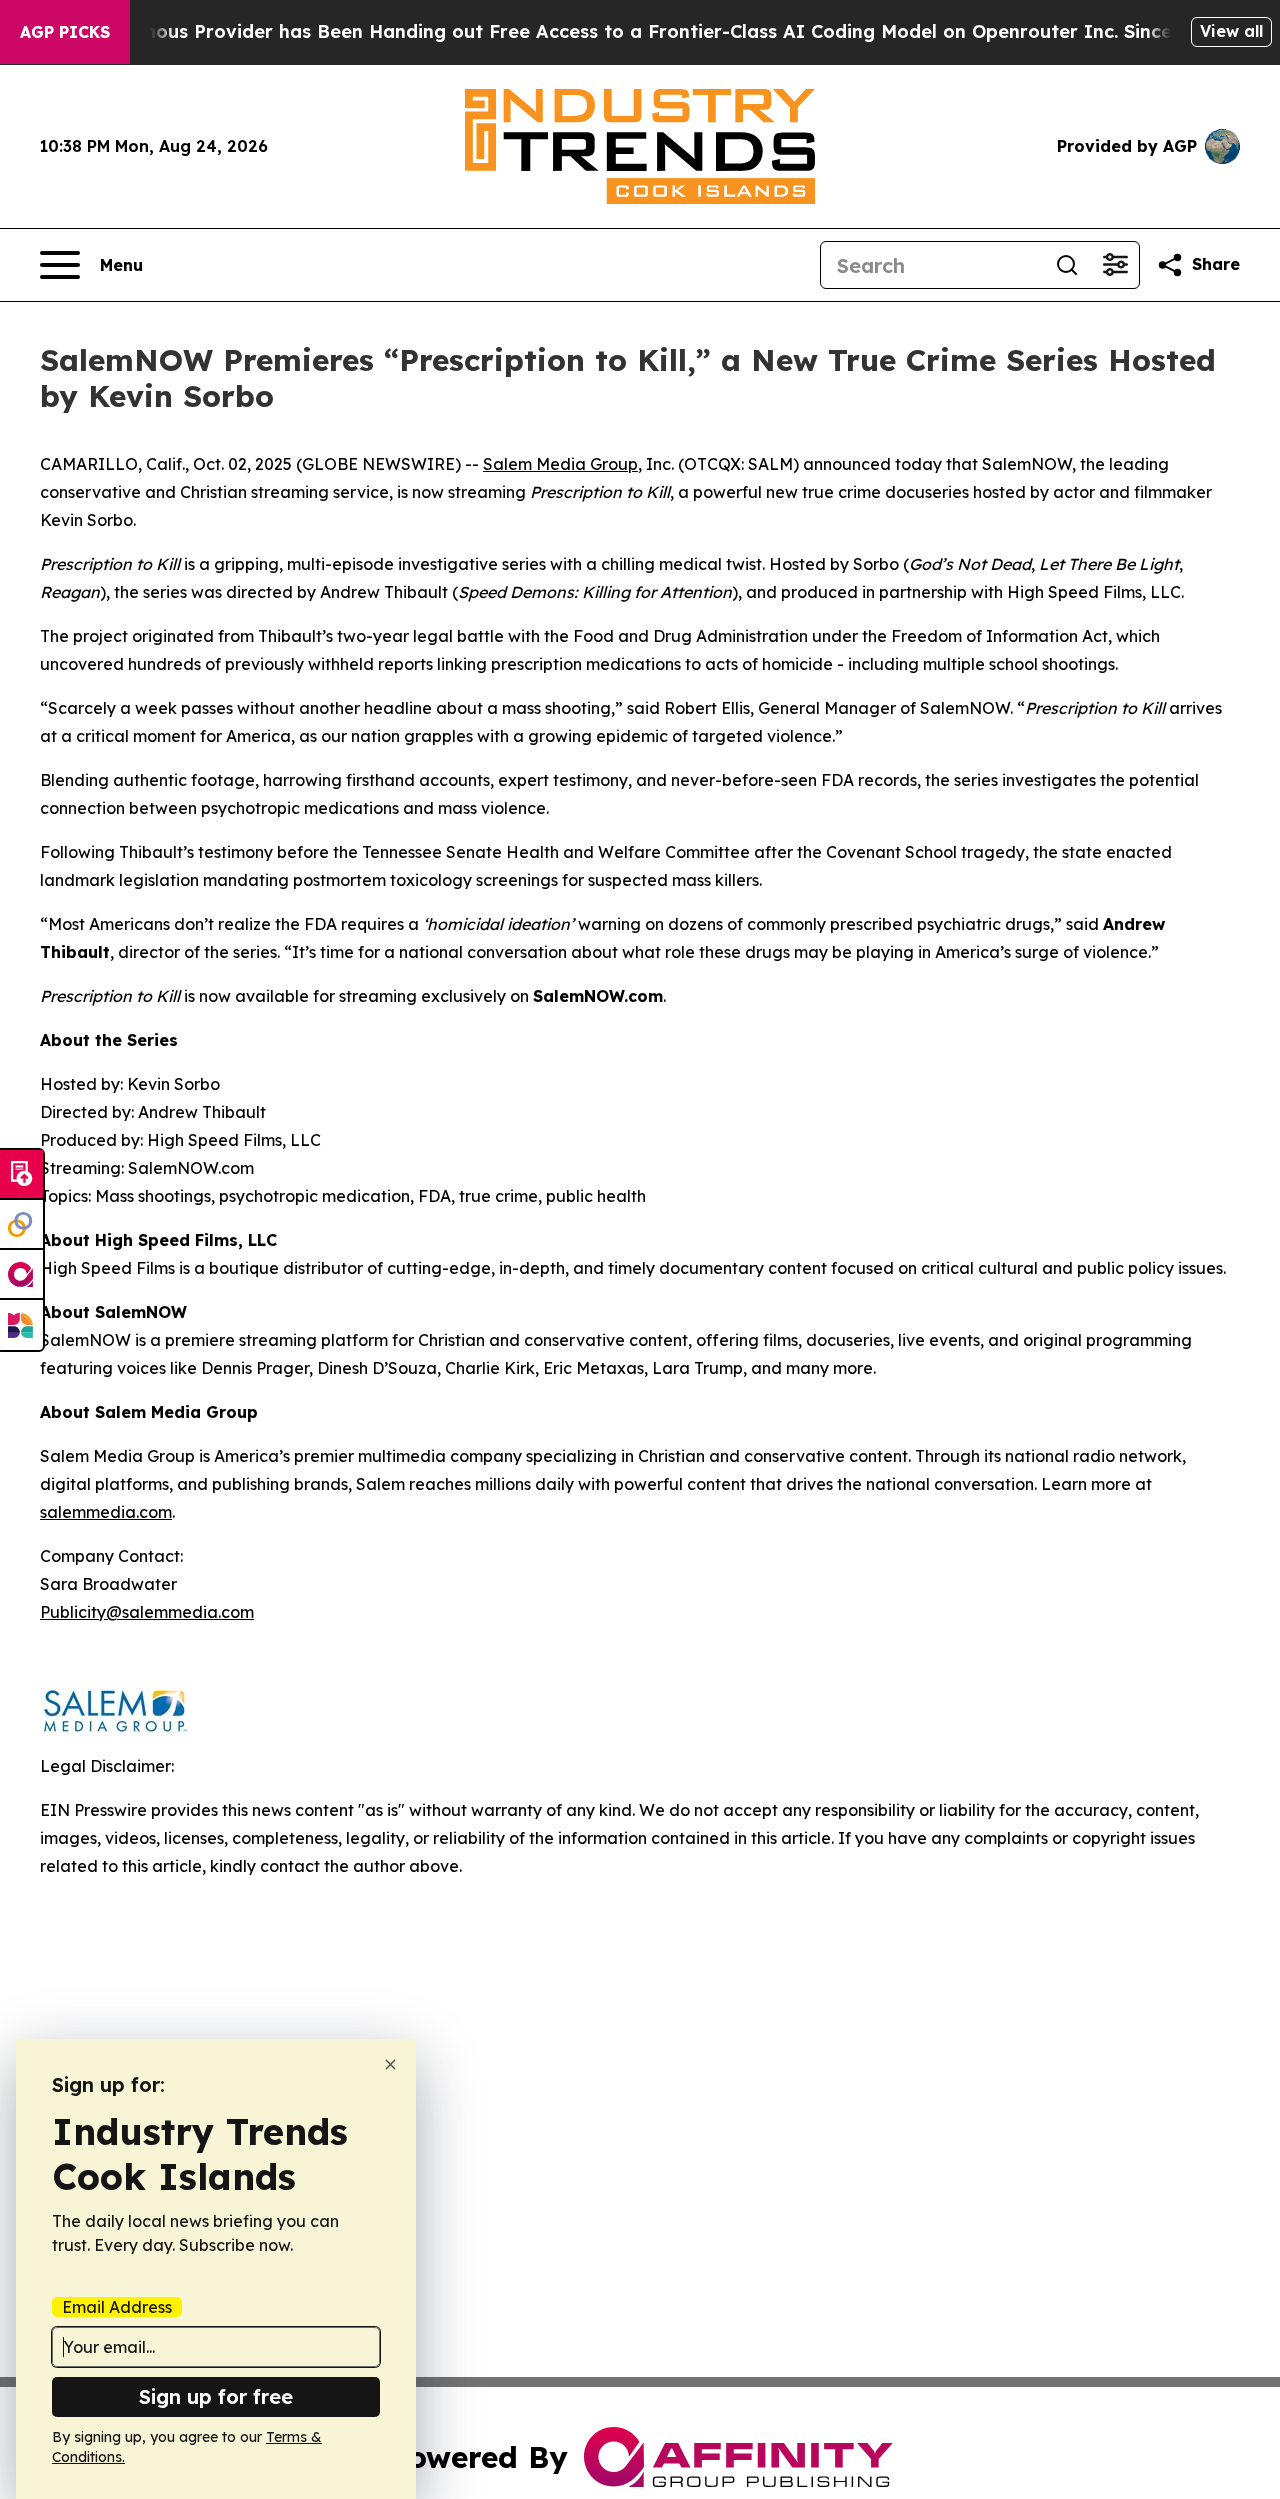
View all (1231, 31)
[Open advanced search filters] (1115, 265)
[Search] (1067, 265)
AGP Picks (65, 32)
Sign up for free (216, 2396)
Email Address (117, 2307)
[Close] (390, 2064)
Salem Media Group (560, 464)
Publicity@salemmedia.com (147, 1612)
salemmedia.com (106, 1512)
